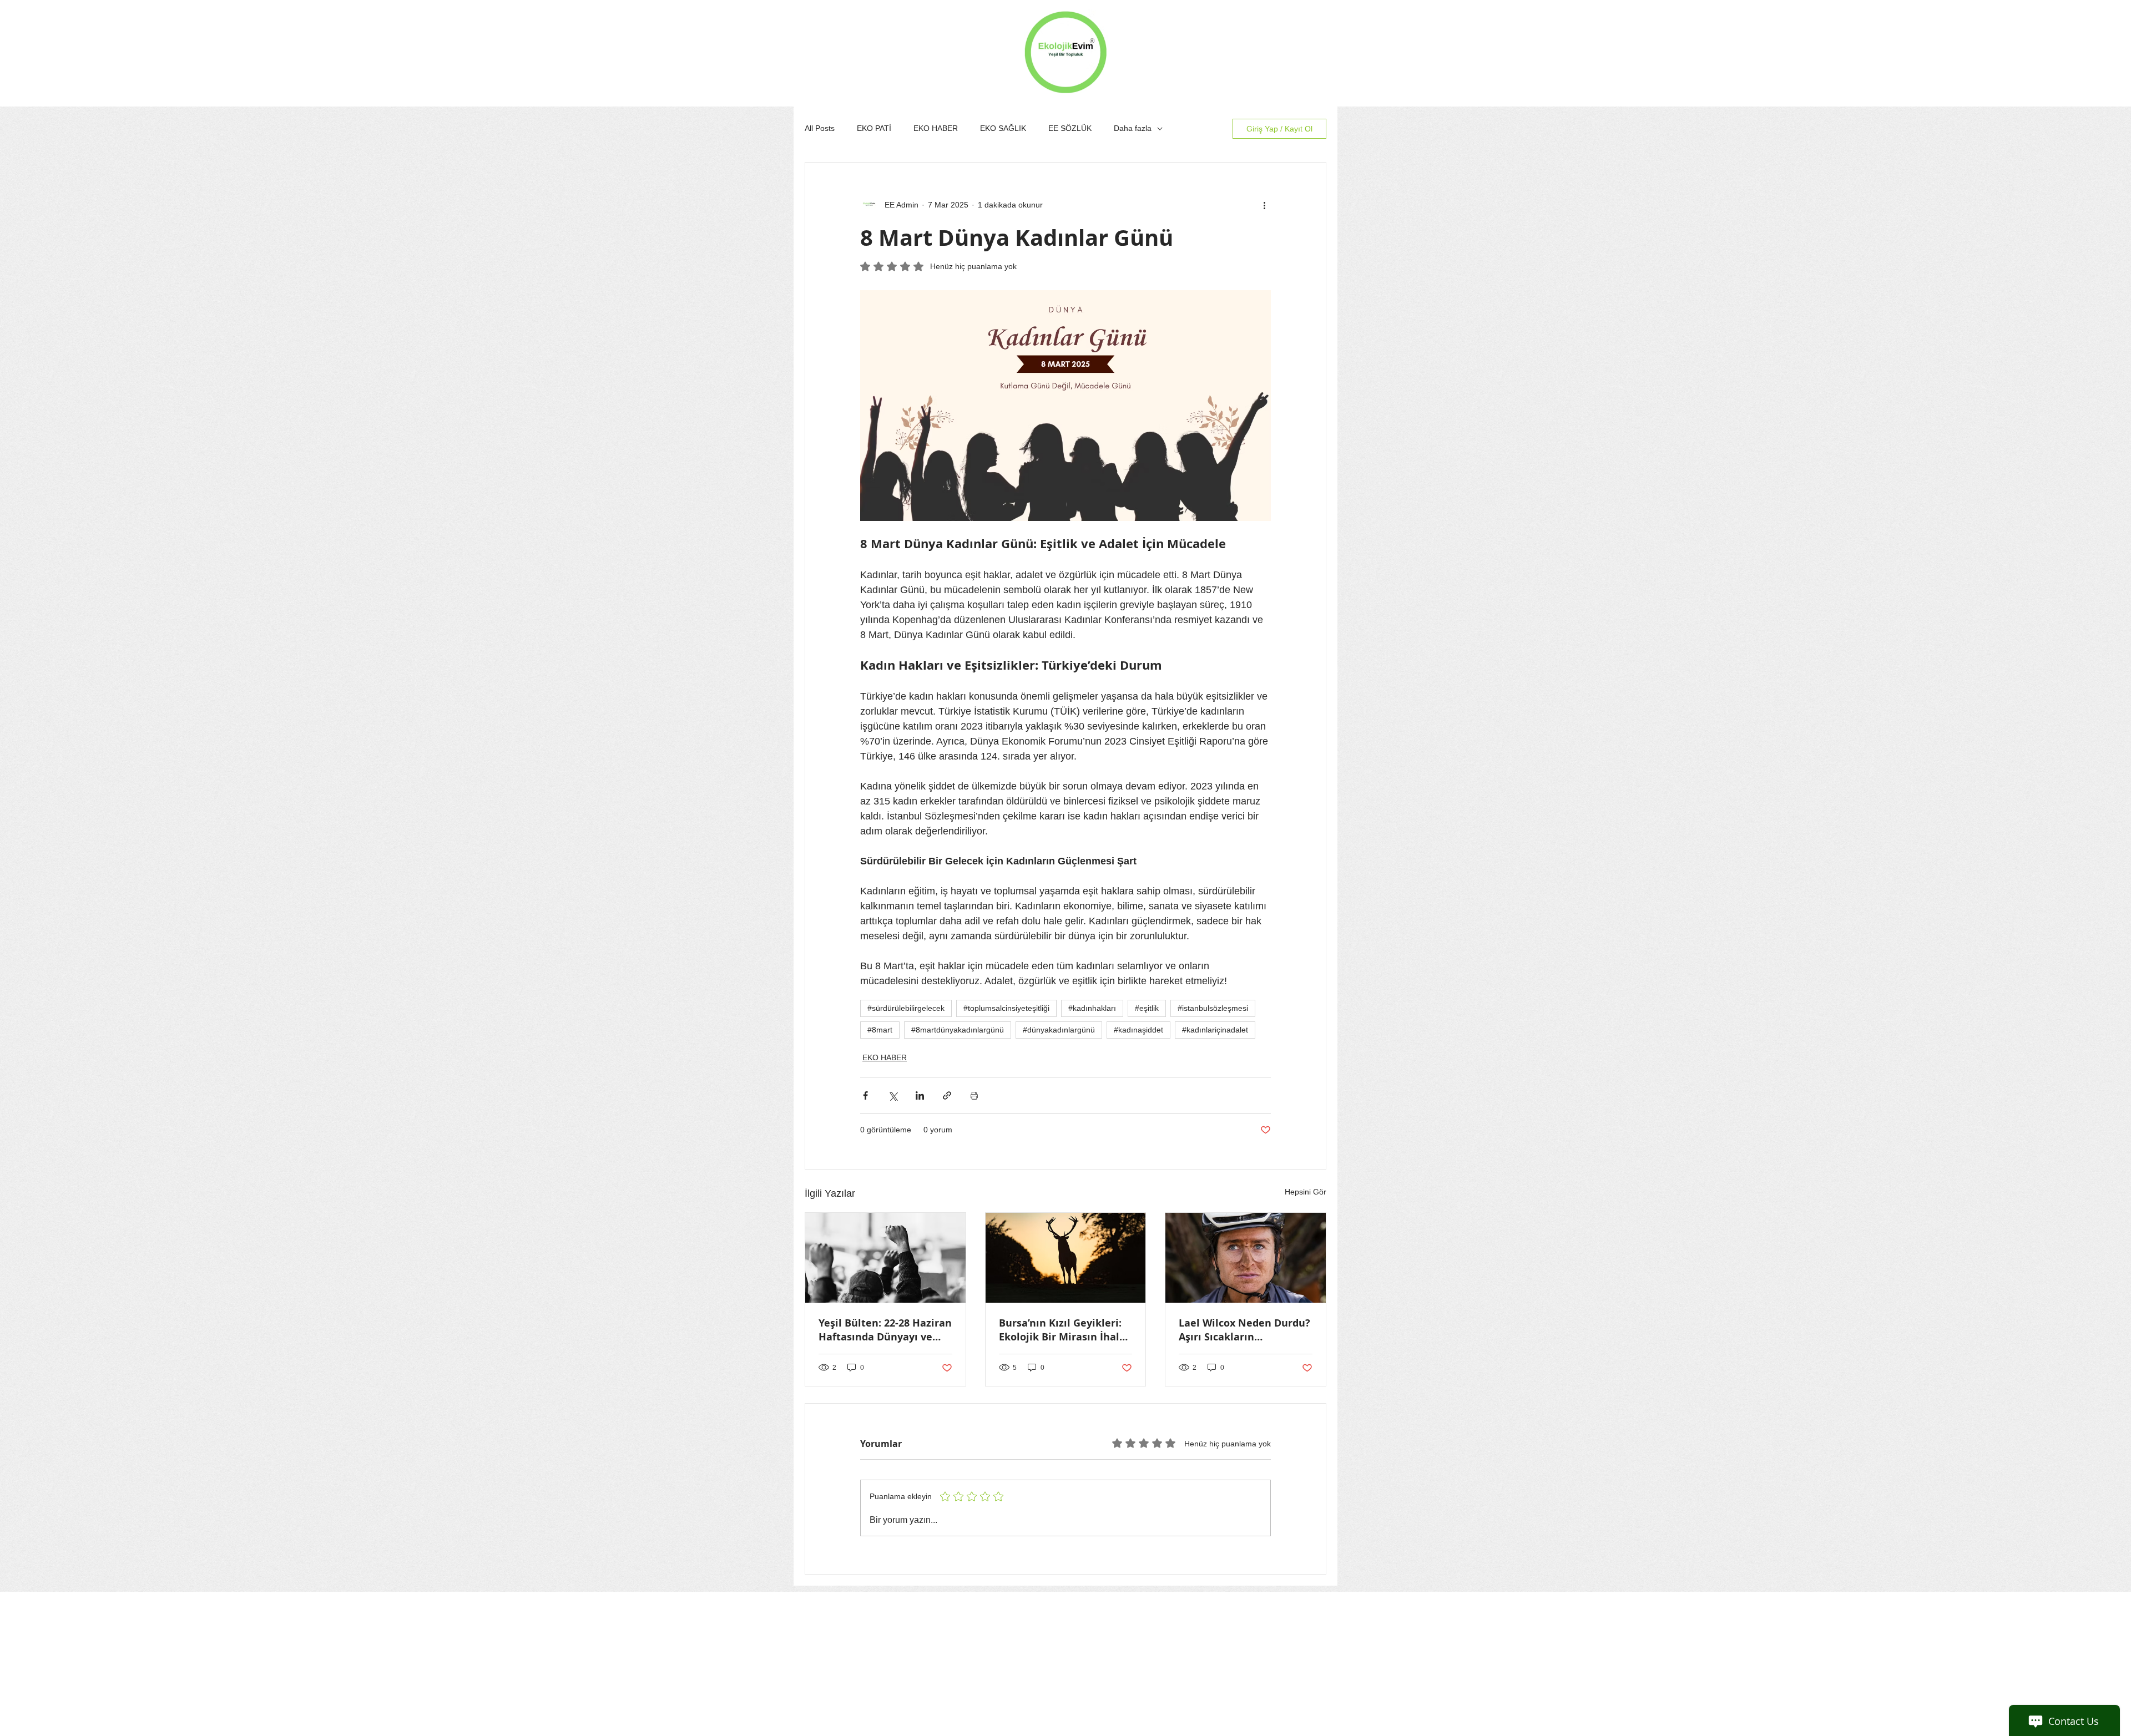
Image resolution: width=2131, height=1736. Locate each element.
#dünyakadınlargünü (1059, 1030)
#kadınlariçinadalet (1215, 1030)
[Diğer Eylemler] (1264, 205)
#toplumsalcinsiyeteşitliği (1006, 1008)
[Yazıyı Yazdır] (974, 1095)
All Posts (820, 128)
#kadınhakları (1092, 1008)
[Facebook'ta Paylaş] (865, 1095)
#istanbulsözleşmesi (1213, 1008)
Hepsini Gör (1306, 1192)
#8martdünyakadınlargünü (958, 1030)
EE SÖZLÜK (1070, 128)
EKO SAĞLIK (1003, 128)
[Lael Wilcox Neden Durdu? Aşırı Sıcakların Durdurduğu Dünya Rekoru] (1246, 1258)
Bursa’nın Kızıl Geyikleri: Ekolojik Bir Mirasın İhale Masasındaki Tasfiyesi (1062, 1330)
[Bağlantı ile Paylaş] (947, 1095)
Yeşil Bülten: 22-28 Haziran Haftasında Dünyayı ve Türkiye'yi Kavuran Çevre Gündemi (885, 1330)
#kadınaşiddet (1138, 1030)
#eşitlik (1147, 1008)
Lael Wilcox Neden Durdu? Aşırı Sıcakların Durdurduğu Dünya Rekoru (1244, 1330)
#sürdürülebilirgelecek (906, 1008)
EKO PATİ (874, 128)
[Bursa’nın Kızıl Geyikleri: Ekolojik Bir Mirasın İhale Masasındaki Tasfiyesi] (1066, 1258)
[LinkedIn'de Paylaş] (920, 1095)
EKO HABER (936, 128)
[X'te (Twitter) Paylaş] (893, 1095)
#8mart (880, 1030)
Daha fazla (1133, 128)
